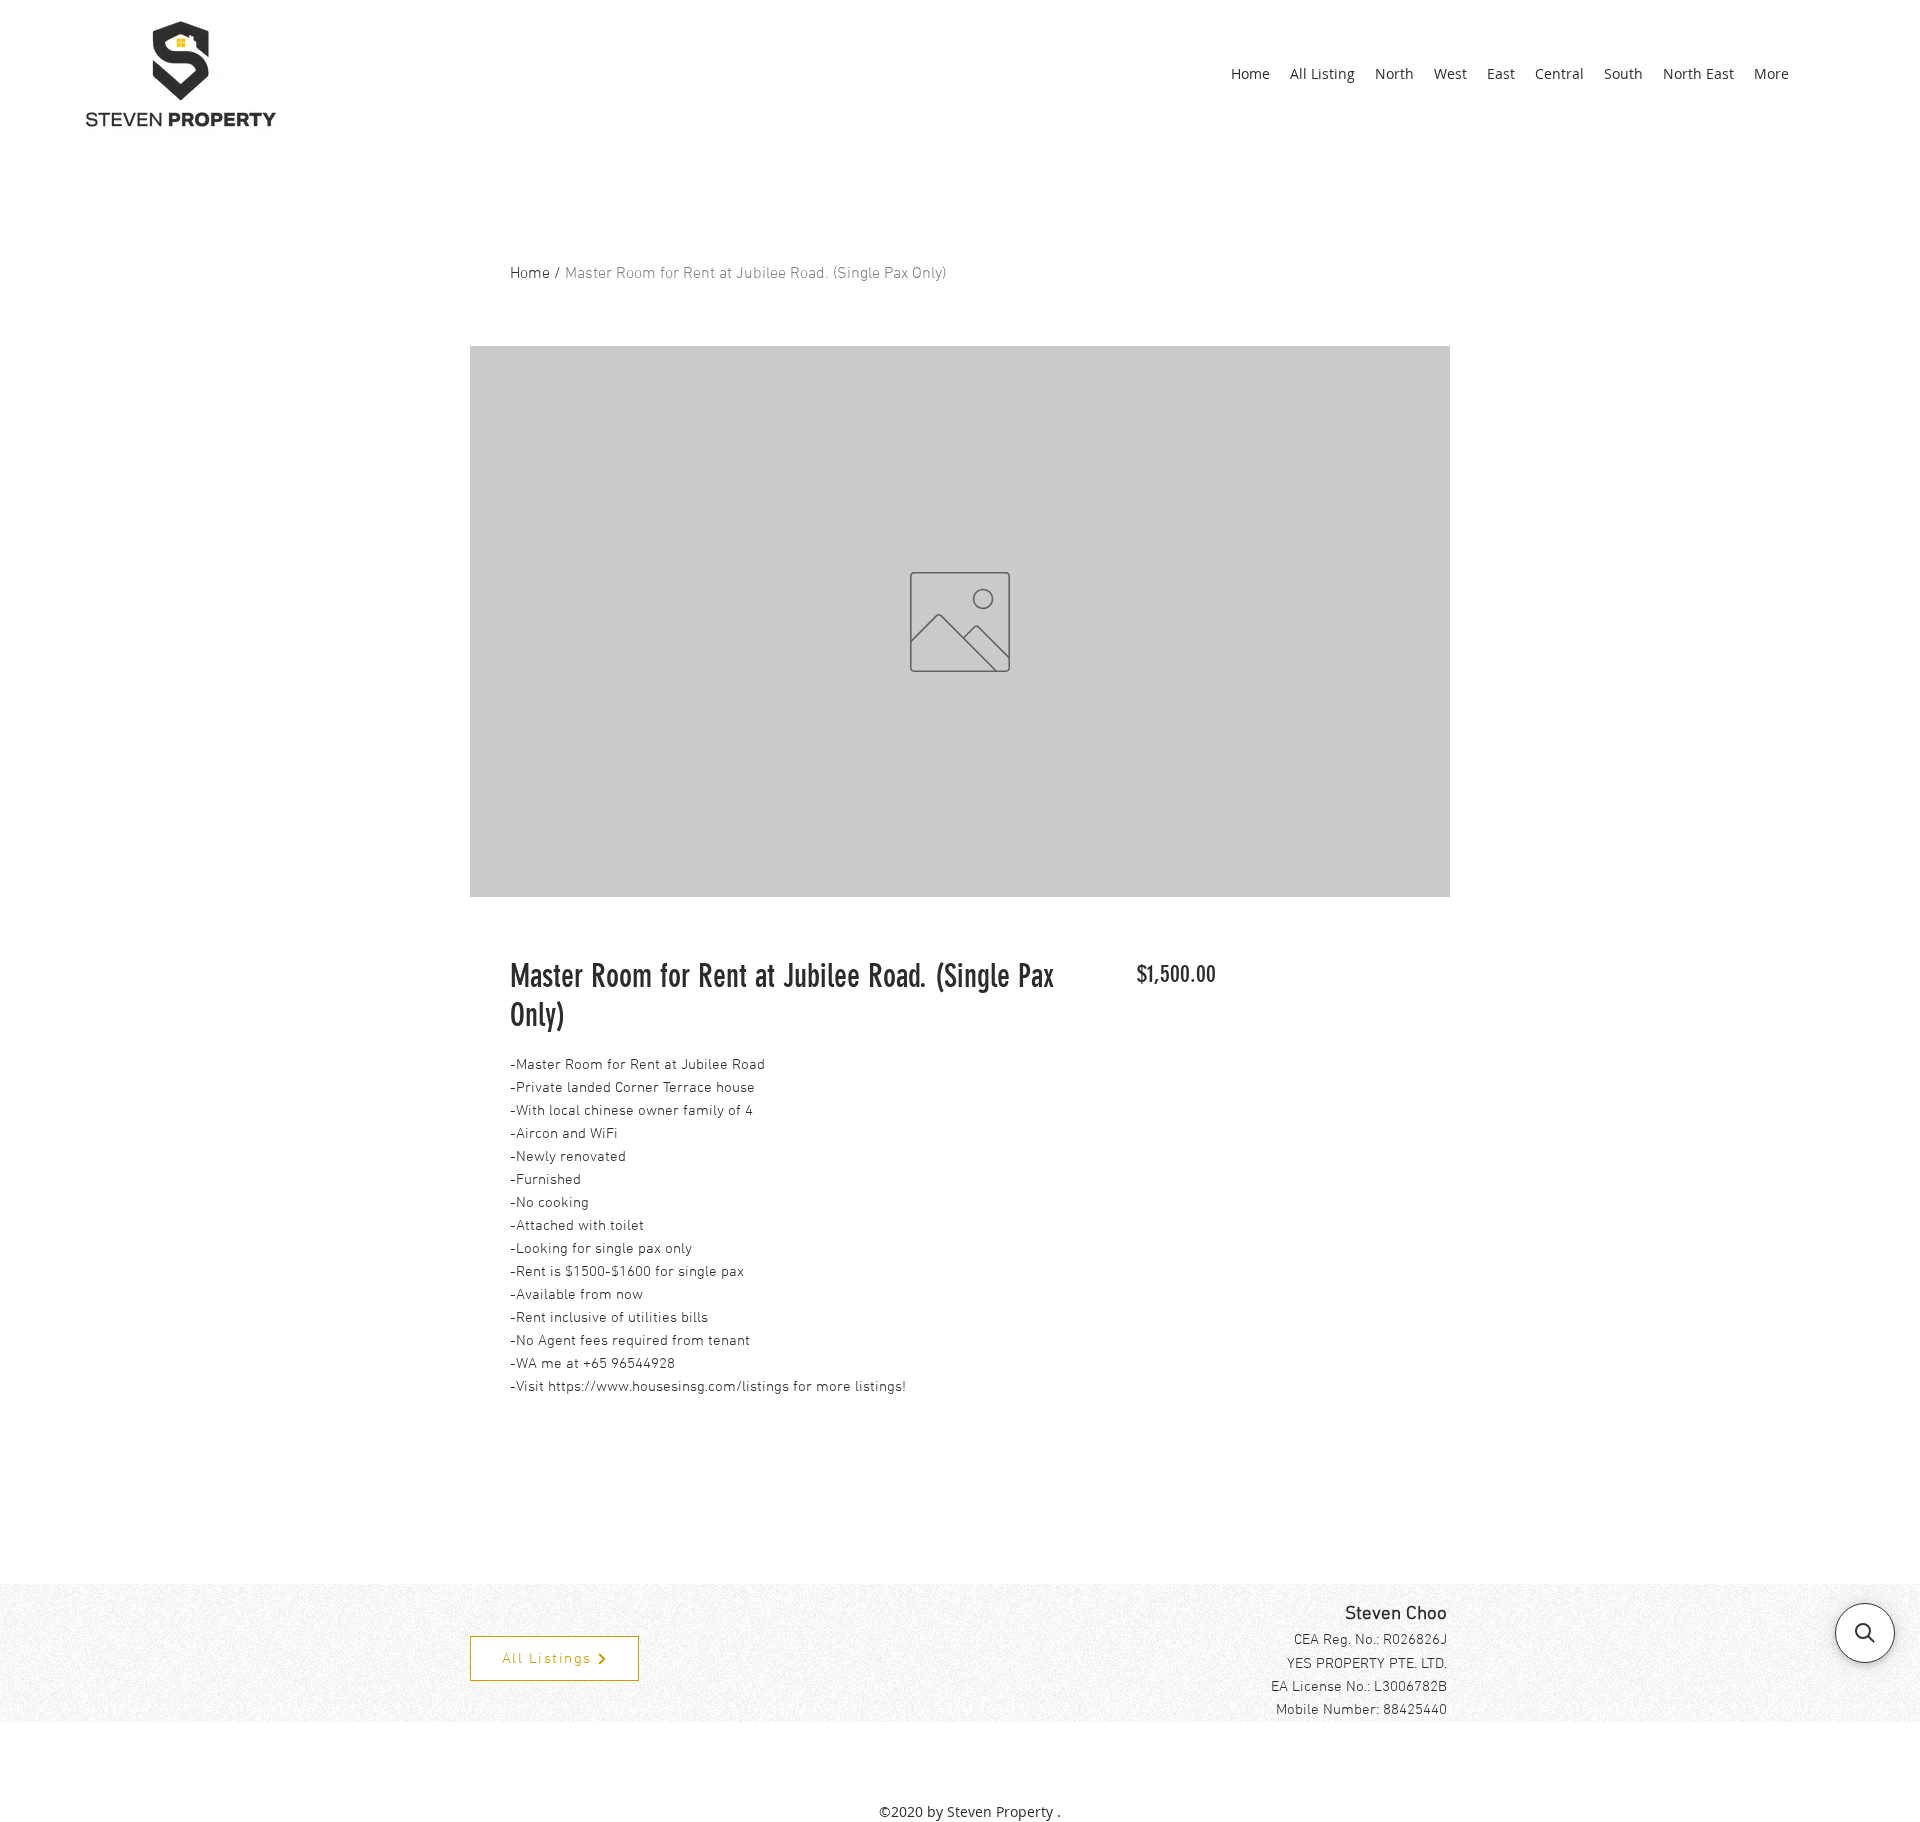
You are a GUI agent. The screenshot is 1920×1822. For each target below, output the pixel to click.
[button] (1865, 1633)
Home (530, 274)
